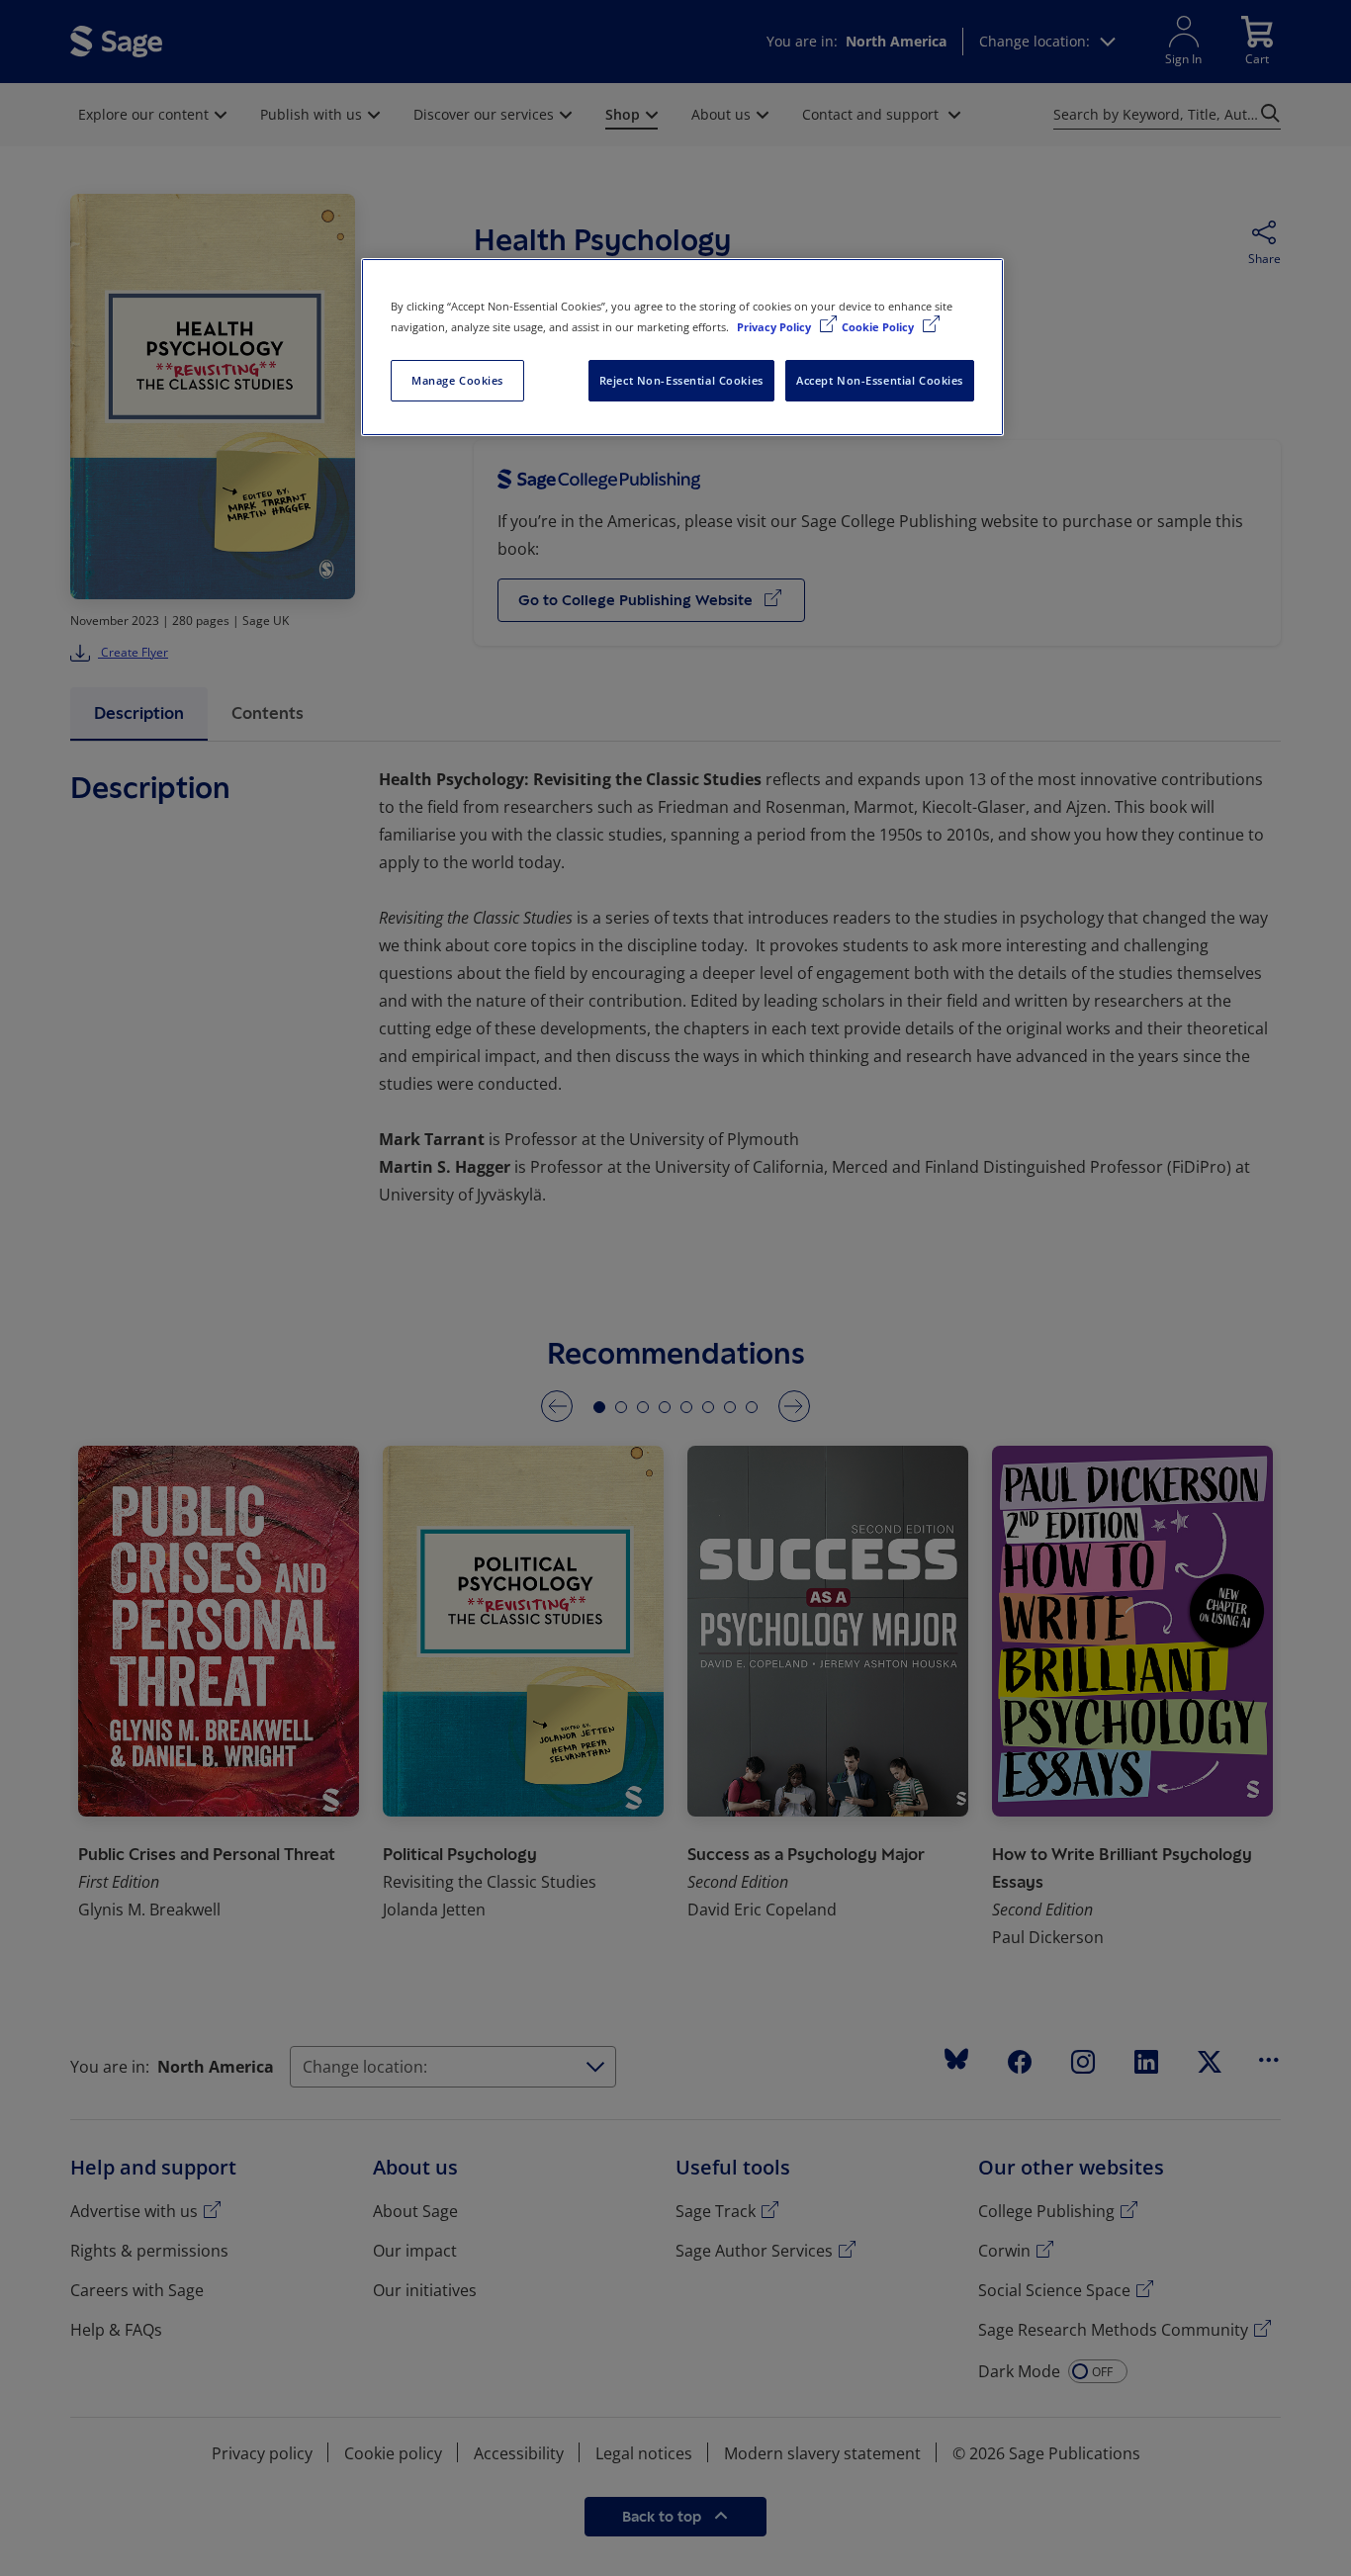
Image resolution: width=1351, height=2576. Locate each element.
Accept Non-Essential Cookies (880, 380)
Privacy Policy (775, 327)
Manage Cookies (457, 380)
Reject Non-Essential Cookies (681, 380)
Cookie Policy (879, 327)
